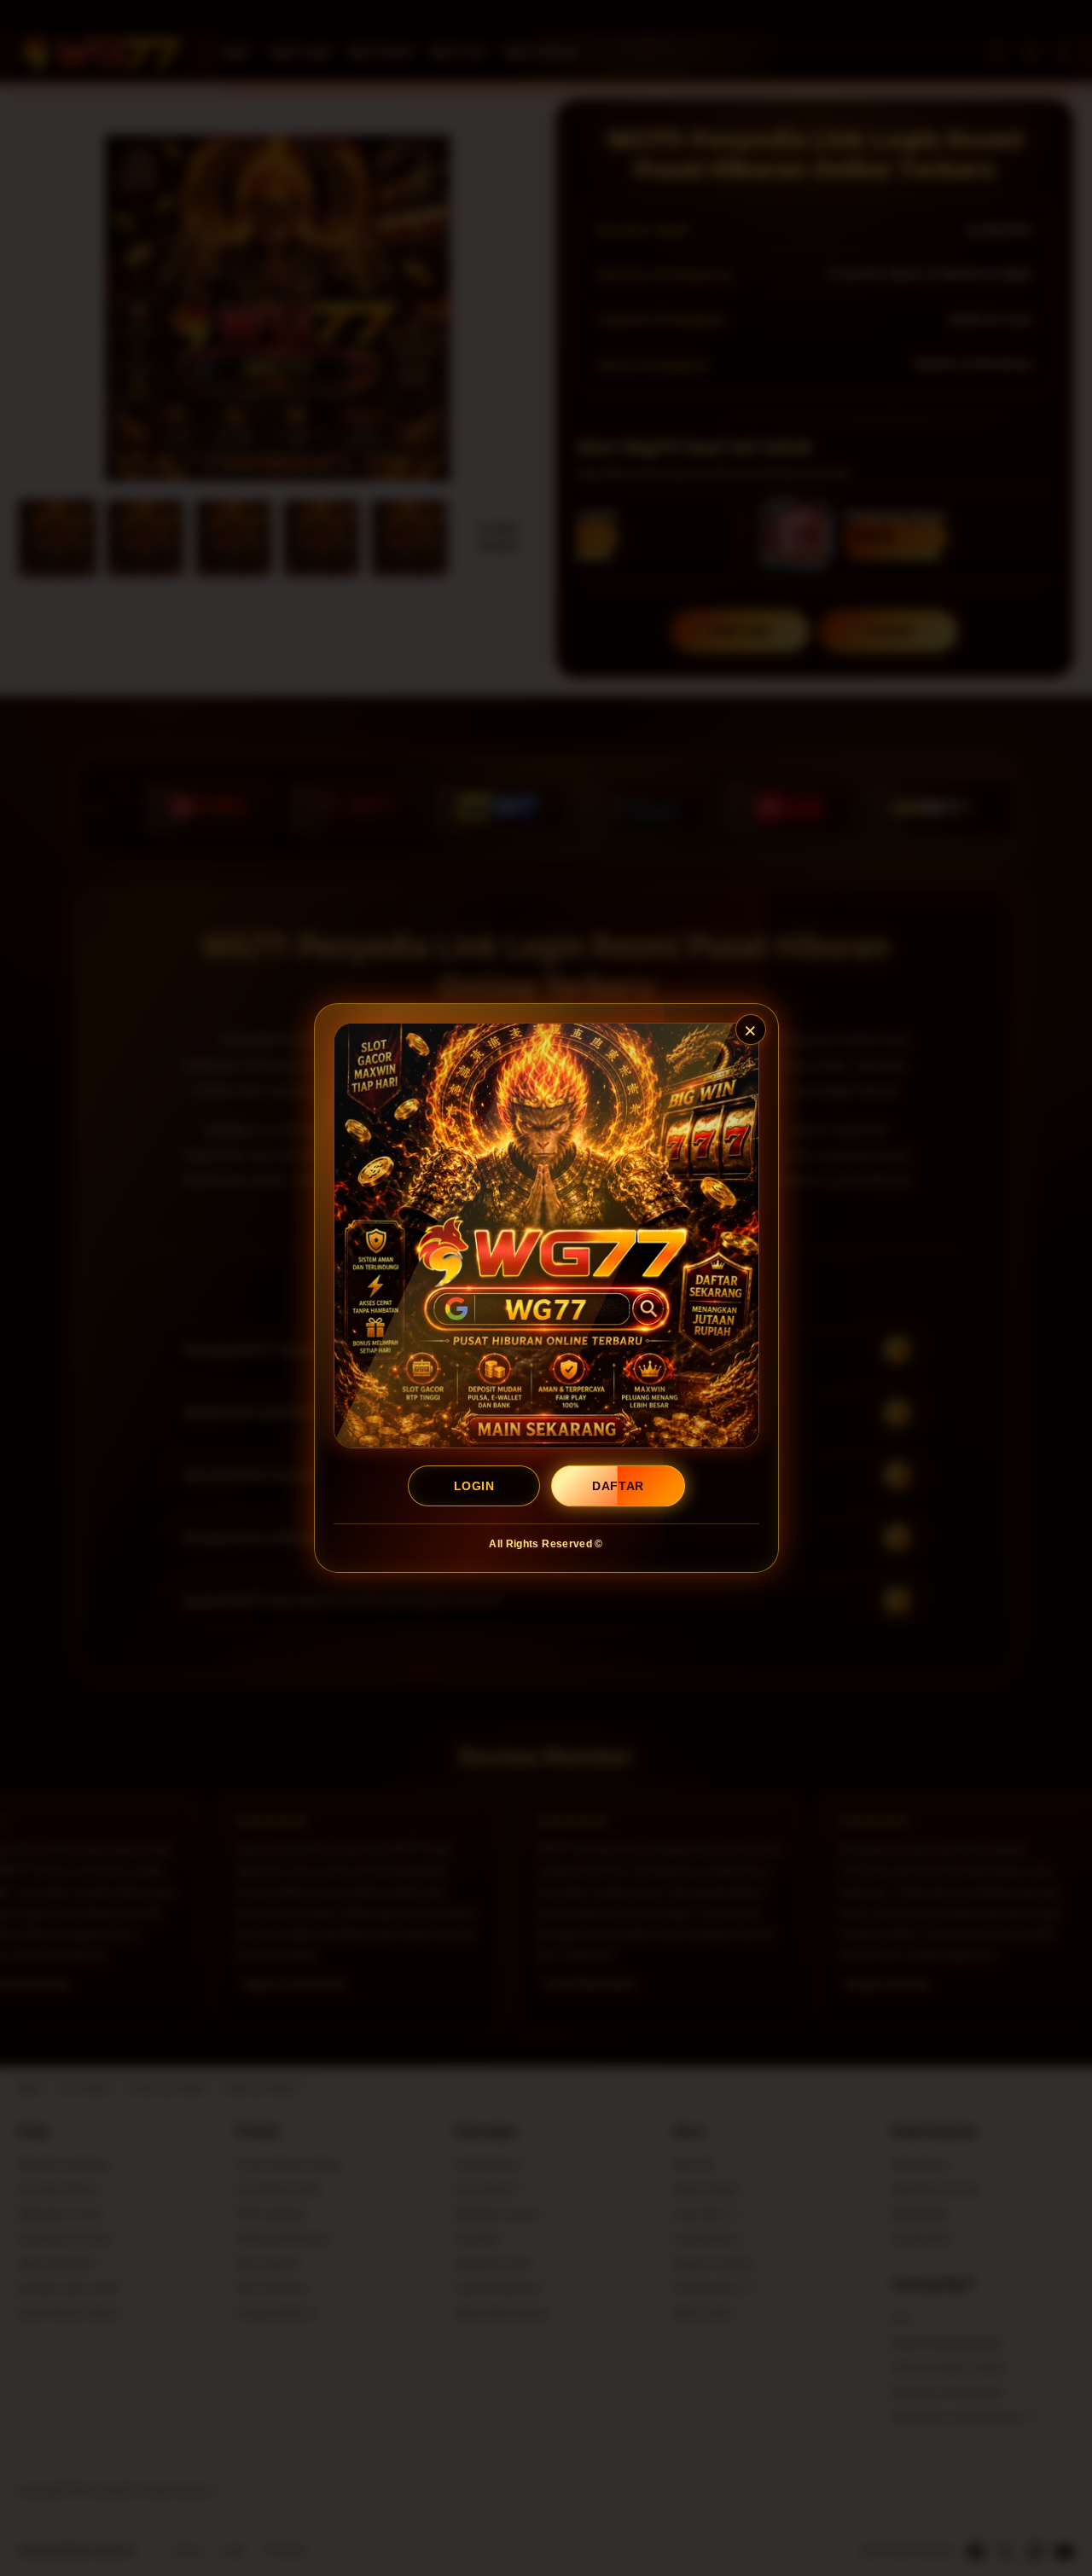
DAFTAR (619, 1486)
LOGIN (474, 1486)
